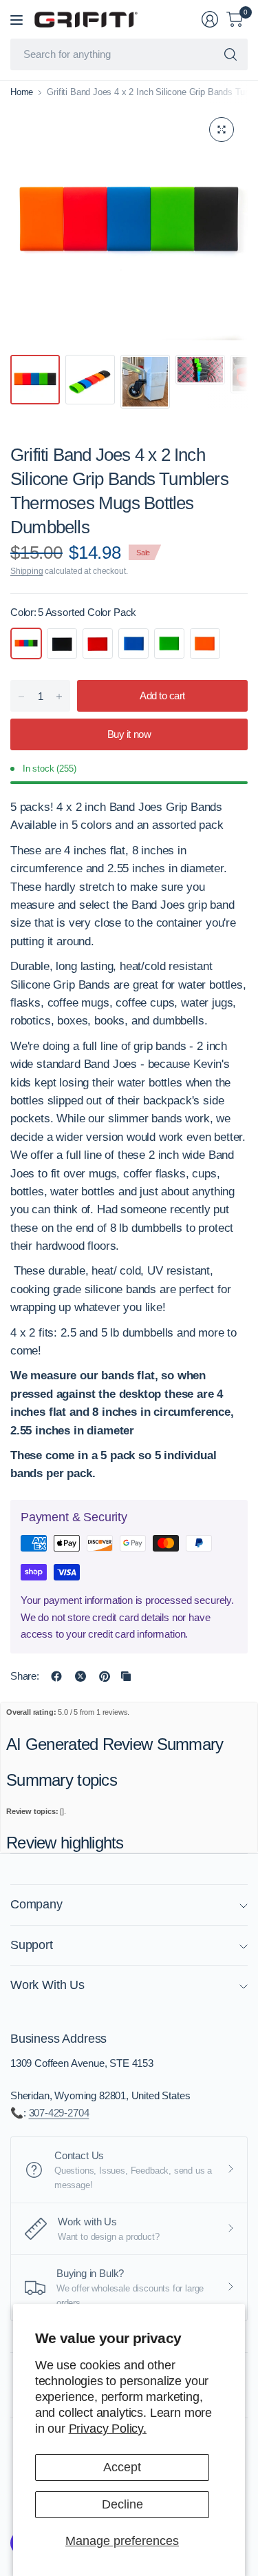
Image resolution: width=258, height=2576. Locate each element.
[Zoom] (222, 130)
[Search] (230, 54)
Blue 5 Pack (133, 643)
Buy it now (129, 734)
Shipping (27, 571)
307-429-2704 (59, 2113)
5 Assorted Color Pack (26, 643)
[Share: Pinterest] (105, 1676)
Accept (122, 2467)
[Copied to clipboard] (126, 1676)
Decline (122, 2504)
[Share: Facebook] (56, 1676)
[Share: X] (80, 1676)
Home (22, 92)
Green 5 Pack (169, 643)
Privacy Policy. (108, 2429)
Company (36, 1904)
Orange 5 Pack (205, 643)
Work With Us (47, 1985)
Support (32, 1945)
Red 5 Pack (98, 643)
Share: (25, 1676)
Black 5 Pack (62, 643)
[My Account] (210, 19)
